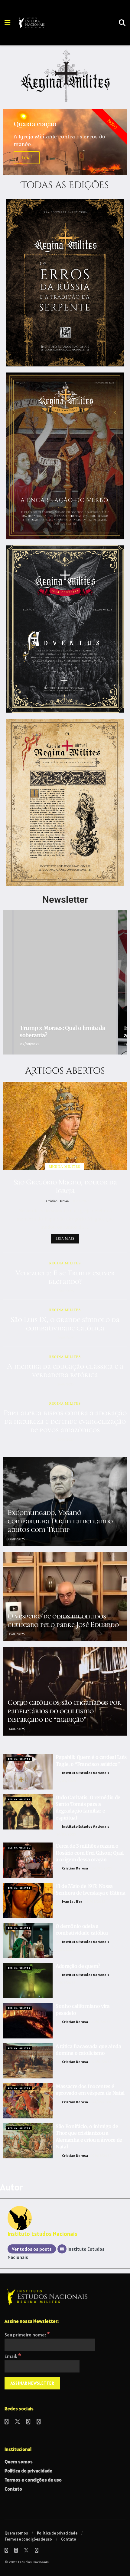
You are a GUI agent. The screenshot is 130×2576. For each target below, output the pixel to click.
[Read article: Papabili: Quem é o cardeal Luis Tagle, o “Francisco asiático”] (28, 1771)
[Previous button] (8, 982)
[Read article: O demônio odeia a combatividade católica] (28, 1940)
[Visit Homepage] (48, 23)
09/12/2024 (102, 2155)
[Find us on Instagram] (28, 2422)
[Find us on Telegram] (39, 2422)
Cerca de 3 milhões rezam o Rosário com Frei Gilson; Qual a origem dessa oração (90, 1853)
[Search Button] (122, 23)
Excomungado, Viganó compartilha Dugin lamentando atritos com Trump (60, 1521)
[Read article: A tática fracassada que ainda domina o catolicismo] (28, 2061)
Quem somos (19, 2462)
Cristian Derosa (57, 1201)
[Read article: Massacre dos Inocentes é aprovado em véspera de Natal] (28, 2101)
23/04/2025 (66, 1781)
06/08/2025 (16, 1539)
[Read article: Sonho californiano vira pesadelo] (28, 2020)
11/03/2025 (65, 1949)
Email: (13, 2356)
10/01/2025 (101, 2022)
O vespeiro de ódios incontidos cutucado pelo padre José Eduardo (63, 1620)
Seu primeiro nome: (27, 2335)
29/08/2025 (65, 1291)
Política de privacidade (28, 2471)
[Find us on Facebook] (7, 2422)
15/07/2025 (16, 1634)
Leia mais (65, 1238)
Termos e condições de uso (33, 2480)
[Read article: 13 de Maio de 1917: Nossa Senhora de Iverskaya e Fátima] (28, 1901)
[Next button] (122, 982)
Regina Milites (64, 1166)
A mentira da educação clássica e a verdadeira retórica (65, 1370)
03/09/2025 (81, 1201)
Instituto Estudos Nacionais (86, 1773)
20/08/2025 (65, 1439)
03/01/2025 (102, 2062)
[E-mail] (62, 2249)
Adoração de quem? (78, 1966)
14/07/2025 (16, 1729)
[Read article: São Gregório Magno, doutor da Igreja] (65, 1126)
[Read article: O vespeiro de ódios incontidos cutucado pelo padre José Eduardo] (65, 1596)
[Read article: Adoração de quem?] (28, 1980)
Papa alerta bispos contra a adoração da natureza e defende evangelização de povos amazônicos (65, 1421)
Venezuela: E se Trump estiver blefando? (65, 1277)
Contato (13, 2489)
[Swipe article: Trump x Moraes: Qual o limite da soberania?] (65, 982)
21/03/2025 (96, 1901)
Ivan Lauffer (72, 1901)
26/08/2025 (65, 1337)
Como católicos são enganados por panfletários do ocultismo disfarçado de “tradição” (64, 1711)
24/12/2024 (101, 2102)
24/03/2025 (66, 1834)
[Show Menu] (7, 23)
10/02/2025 (66, 1983)
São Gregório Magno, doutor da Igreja (65, 1186)
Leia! (27, 158)
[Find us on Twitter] (18, 2422)
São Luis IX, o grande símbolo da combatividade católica (65, 1324)
